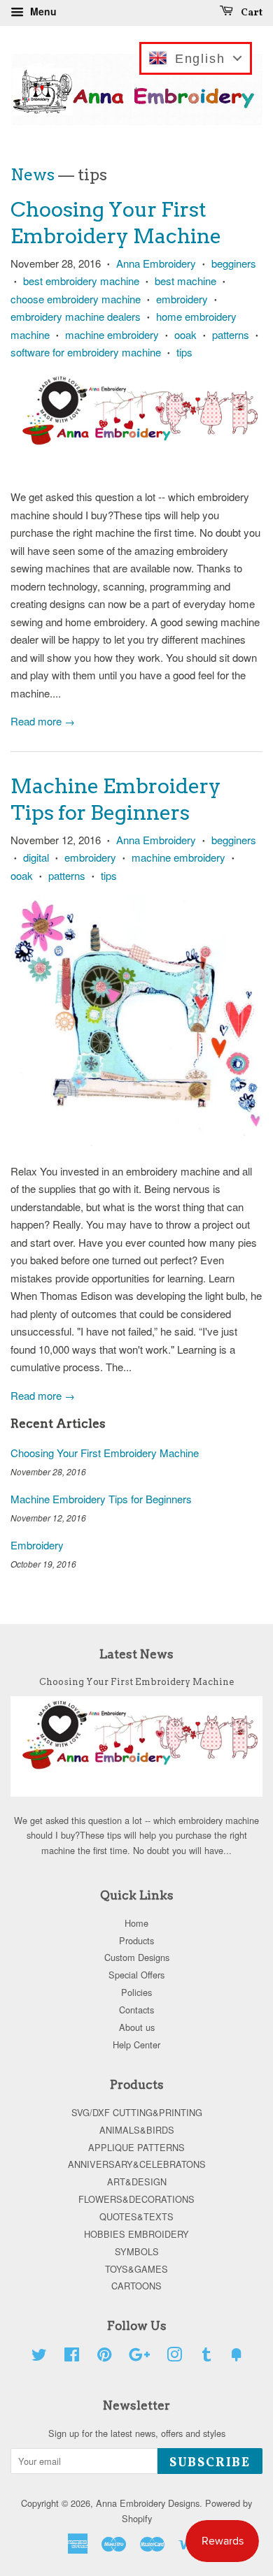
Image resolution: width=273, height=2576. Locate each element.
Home (136, 1923)
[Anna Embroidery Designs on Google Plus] (139, 2357)
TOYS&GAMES (136, 2269)
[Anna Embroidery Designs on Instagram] (174, 2357)
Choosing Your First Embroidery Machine (105, 1453)
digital (36, 857)
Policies (136, 1992)
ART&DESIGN (137, 2181)
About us (137, 2027)
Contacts (136, 2010)
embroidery (182, 299)
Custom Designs (137, 1957)
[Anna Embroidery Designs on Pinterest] (104, 2357)
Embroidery (37, 1545)
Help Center (136, 2045)
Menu (42, 11)
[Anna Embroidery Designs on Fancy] (237, 2357)
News (33, 175)
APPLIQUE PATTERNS (136, 2147)
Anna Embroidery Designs (148, 2503)
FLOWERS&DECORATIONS (136, 2199)
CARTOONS (136, 2286)
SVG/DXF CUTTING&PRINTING (137, 2112)
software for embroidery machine (86, 352)
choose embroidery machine (76, 299)
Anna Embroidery (156, 263)
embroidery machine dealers (76, 316)
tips (184, 352)
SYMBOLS (137, 2251)
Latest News (136, 1654)
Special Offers (136, 1975)
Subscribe (210, 2463)
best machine (185, 281)
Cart (251, 13)
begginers (234, 263)
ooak (185, 334)
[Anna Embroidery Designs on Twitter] (39, 2357)
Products (136, 1940)
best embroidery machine (81, 281)
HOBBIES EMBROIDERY (136, 2234)
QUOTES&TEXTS (136, 2216)
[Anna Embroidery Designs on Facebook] (72, 2357)
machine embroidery (112, 334)
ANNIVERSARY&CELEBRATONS (137, 2164)
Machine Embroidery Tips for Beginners (101, 1499)
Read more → (43, 721)
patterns (231, 334)
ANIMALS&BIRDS (137, 2130)
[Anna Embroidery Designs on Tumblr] (206, 2357)
